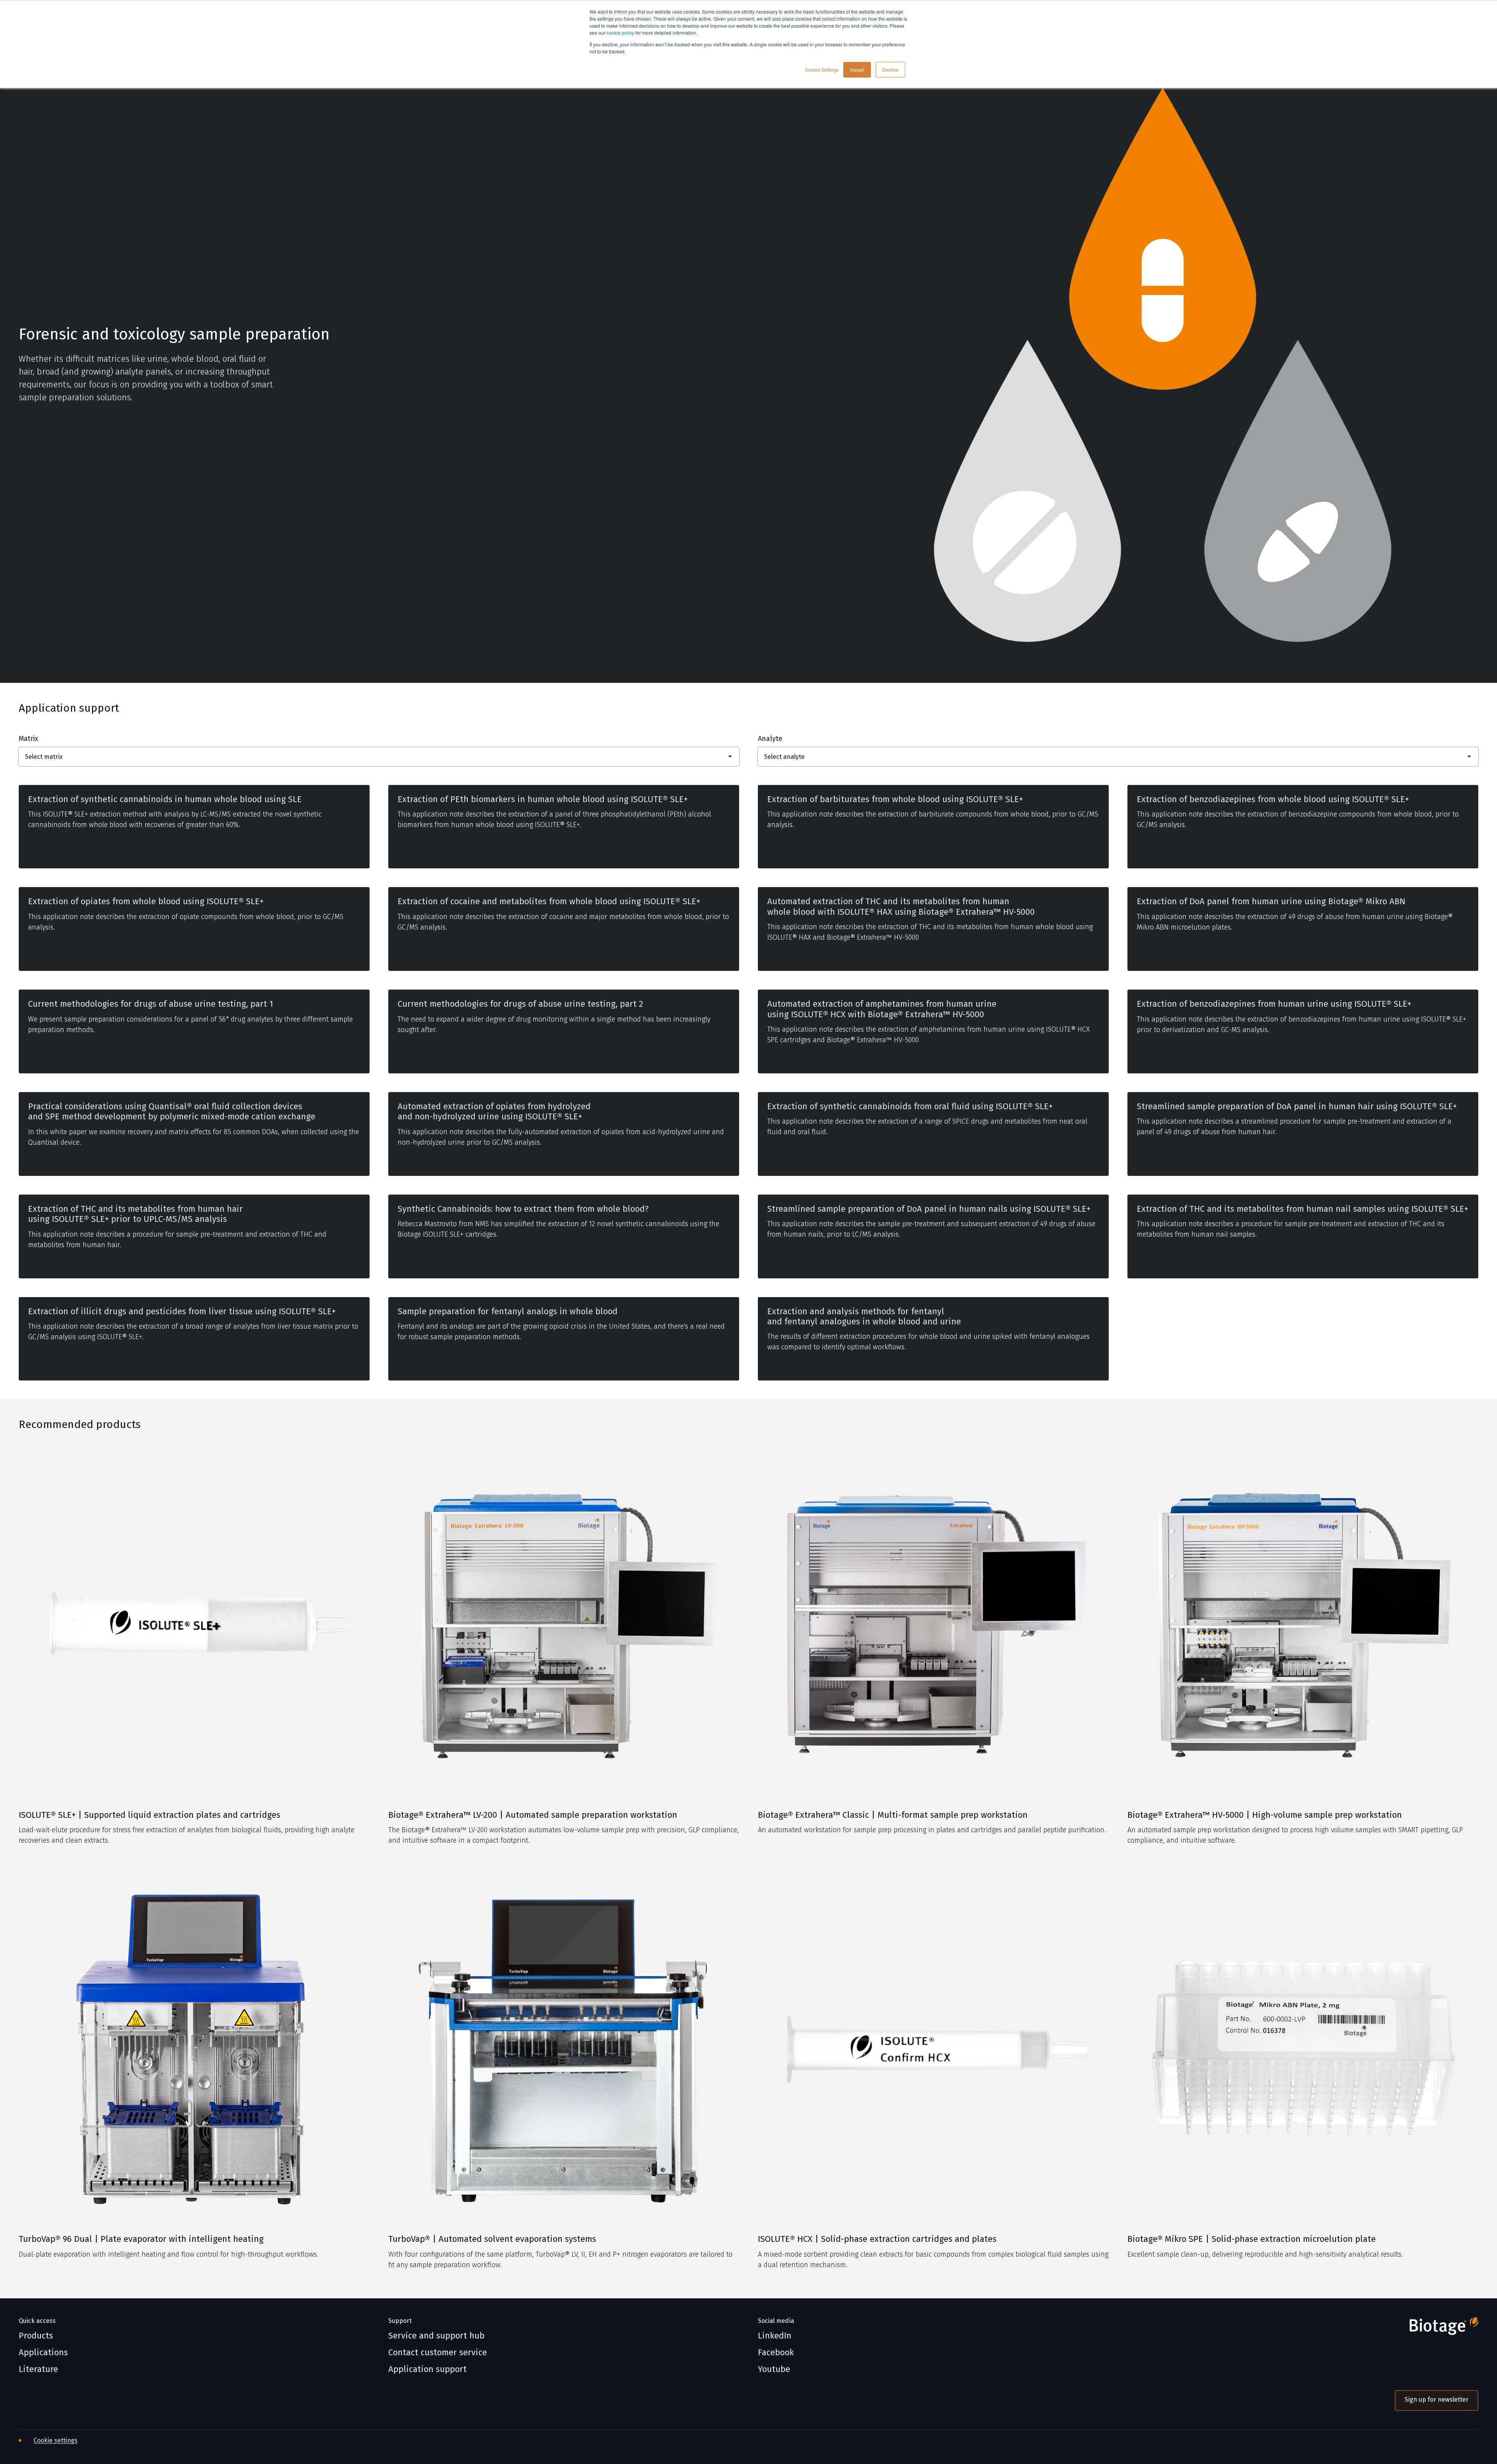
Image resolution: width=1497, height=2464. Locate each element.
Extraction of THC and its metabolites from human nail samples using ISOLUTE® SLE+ (1302, 1209)
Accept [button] (857, 70)
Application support (427, 2369)
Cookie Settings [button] (822, 70)
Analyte (770, 739)
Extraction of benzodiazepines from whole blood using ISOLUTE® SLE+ (1273, 799)
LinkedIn (775, 2336)
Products (36, 2336)
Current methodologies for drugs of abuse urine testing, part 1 (151, 1004)
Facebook (776, 2353)
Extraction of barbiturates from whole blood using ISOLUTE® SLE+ (895, 799)
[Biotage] (1437, 2329)
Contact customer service (438, 2353)
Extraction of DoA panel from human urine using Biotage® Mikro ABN (1271, 901)
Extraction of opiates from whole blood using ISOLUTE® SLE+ (146, 901)
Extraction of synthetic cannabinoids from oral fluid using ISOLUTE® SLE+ (910, 1107)
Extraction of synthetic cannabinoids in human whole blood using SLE (165, 799)
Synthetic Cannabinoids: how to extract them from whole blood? (523, 1209)
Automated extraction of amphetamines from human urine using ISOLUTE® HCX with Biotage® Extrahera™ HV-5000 (882, 1009)
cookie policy (620, 33)
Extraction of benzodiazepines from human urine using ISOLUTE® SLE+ (1274, 1004)
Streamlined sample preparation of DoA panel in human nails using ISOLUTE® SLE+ (929, 1209)
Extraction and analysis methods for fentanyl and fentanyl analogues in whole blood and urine (864, 1317)
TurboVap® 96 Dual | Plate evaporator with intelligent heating (141, 2239)
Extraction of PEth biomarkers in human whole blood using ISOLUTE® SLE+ (543, 799)
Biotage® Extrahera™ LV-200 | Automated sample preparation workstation (533, 1815)
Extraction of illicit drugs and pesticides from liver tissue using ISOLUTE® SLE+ (182, 1312)
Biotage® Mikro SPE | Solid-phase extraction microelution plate (1252, 2239)
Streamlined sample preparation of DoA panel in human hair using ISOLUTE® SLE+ (1297, 1107)
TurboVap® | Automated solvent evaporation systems (492, 2239)
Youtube (774, 2369)
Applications (43, 2353)
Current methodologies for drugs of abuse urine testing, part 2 (520, 1004)
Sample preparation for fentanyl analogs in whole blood (508, 1312)
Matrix (28, 739)
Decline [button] (890, 70)
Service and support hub (436, 2336)
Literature (38, 2369)
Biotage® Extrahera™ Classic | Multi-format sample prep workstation (893, 1815)
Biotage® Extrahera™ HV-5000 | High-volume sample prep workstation (1265, 1815)
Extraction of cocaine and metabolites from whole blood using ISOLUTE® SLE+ (549, 901)
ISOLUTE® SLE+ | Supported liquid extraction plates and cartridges (150, 1815)
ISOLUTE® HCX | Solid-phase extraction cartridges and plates (877, 2239)
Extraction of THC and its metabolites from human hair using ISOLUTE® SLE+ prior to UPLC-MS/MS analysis (135, 1214)
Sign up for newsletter (1437, 2399)
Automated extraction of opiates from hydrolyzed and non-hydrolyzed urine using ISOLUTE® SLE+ (494, 1112)
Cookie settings (56, 2440)
